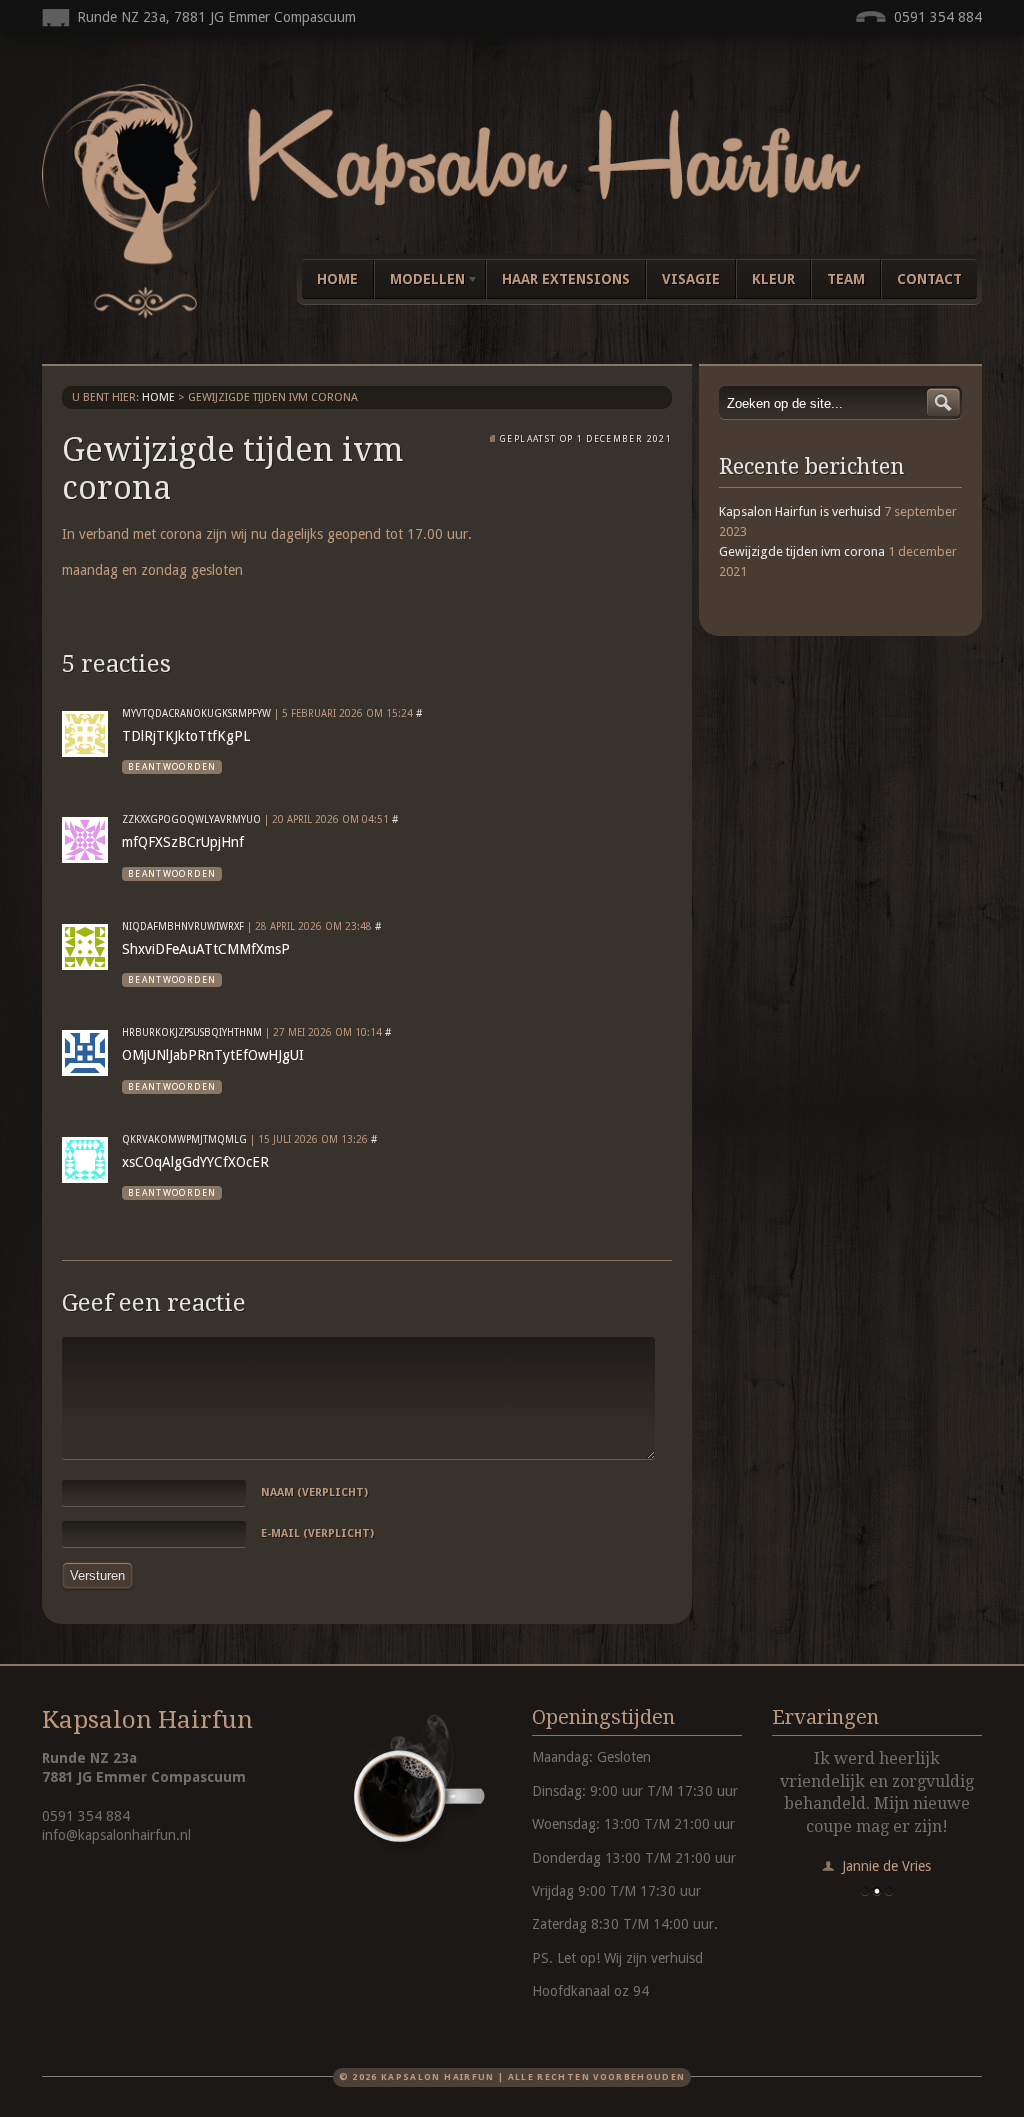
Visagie (691, 279)
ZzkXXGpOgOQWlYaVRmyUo (191, 819)
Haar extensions (566, 279)
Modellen (419, 282)
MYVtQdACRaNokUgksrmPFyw (196, 713)
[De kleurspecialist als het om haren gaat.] (512, 314)
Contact (929, 279)
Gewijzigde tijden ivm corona (802, 551)
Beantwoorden (172, 767)
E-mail (317, 1533)
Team (846, 279)
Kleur (773, 279)
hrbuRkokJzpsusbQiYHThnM (192, 1032)
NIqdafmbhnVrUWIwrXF (183, 926)
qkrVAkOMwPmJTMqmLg (184, 1139)
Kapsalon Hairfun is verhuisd (800, 511)
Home (337, 279)
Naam (314, 1492)
